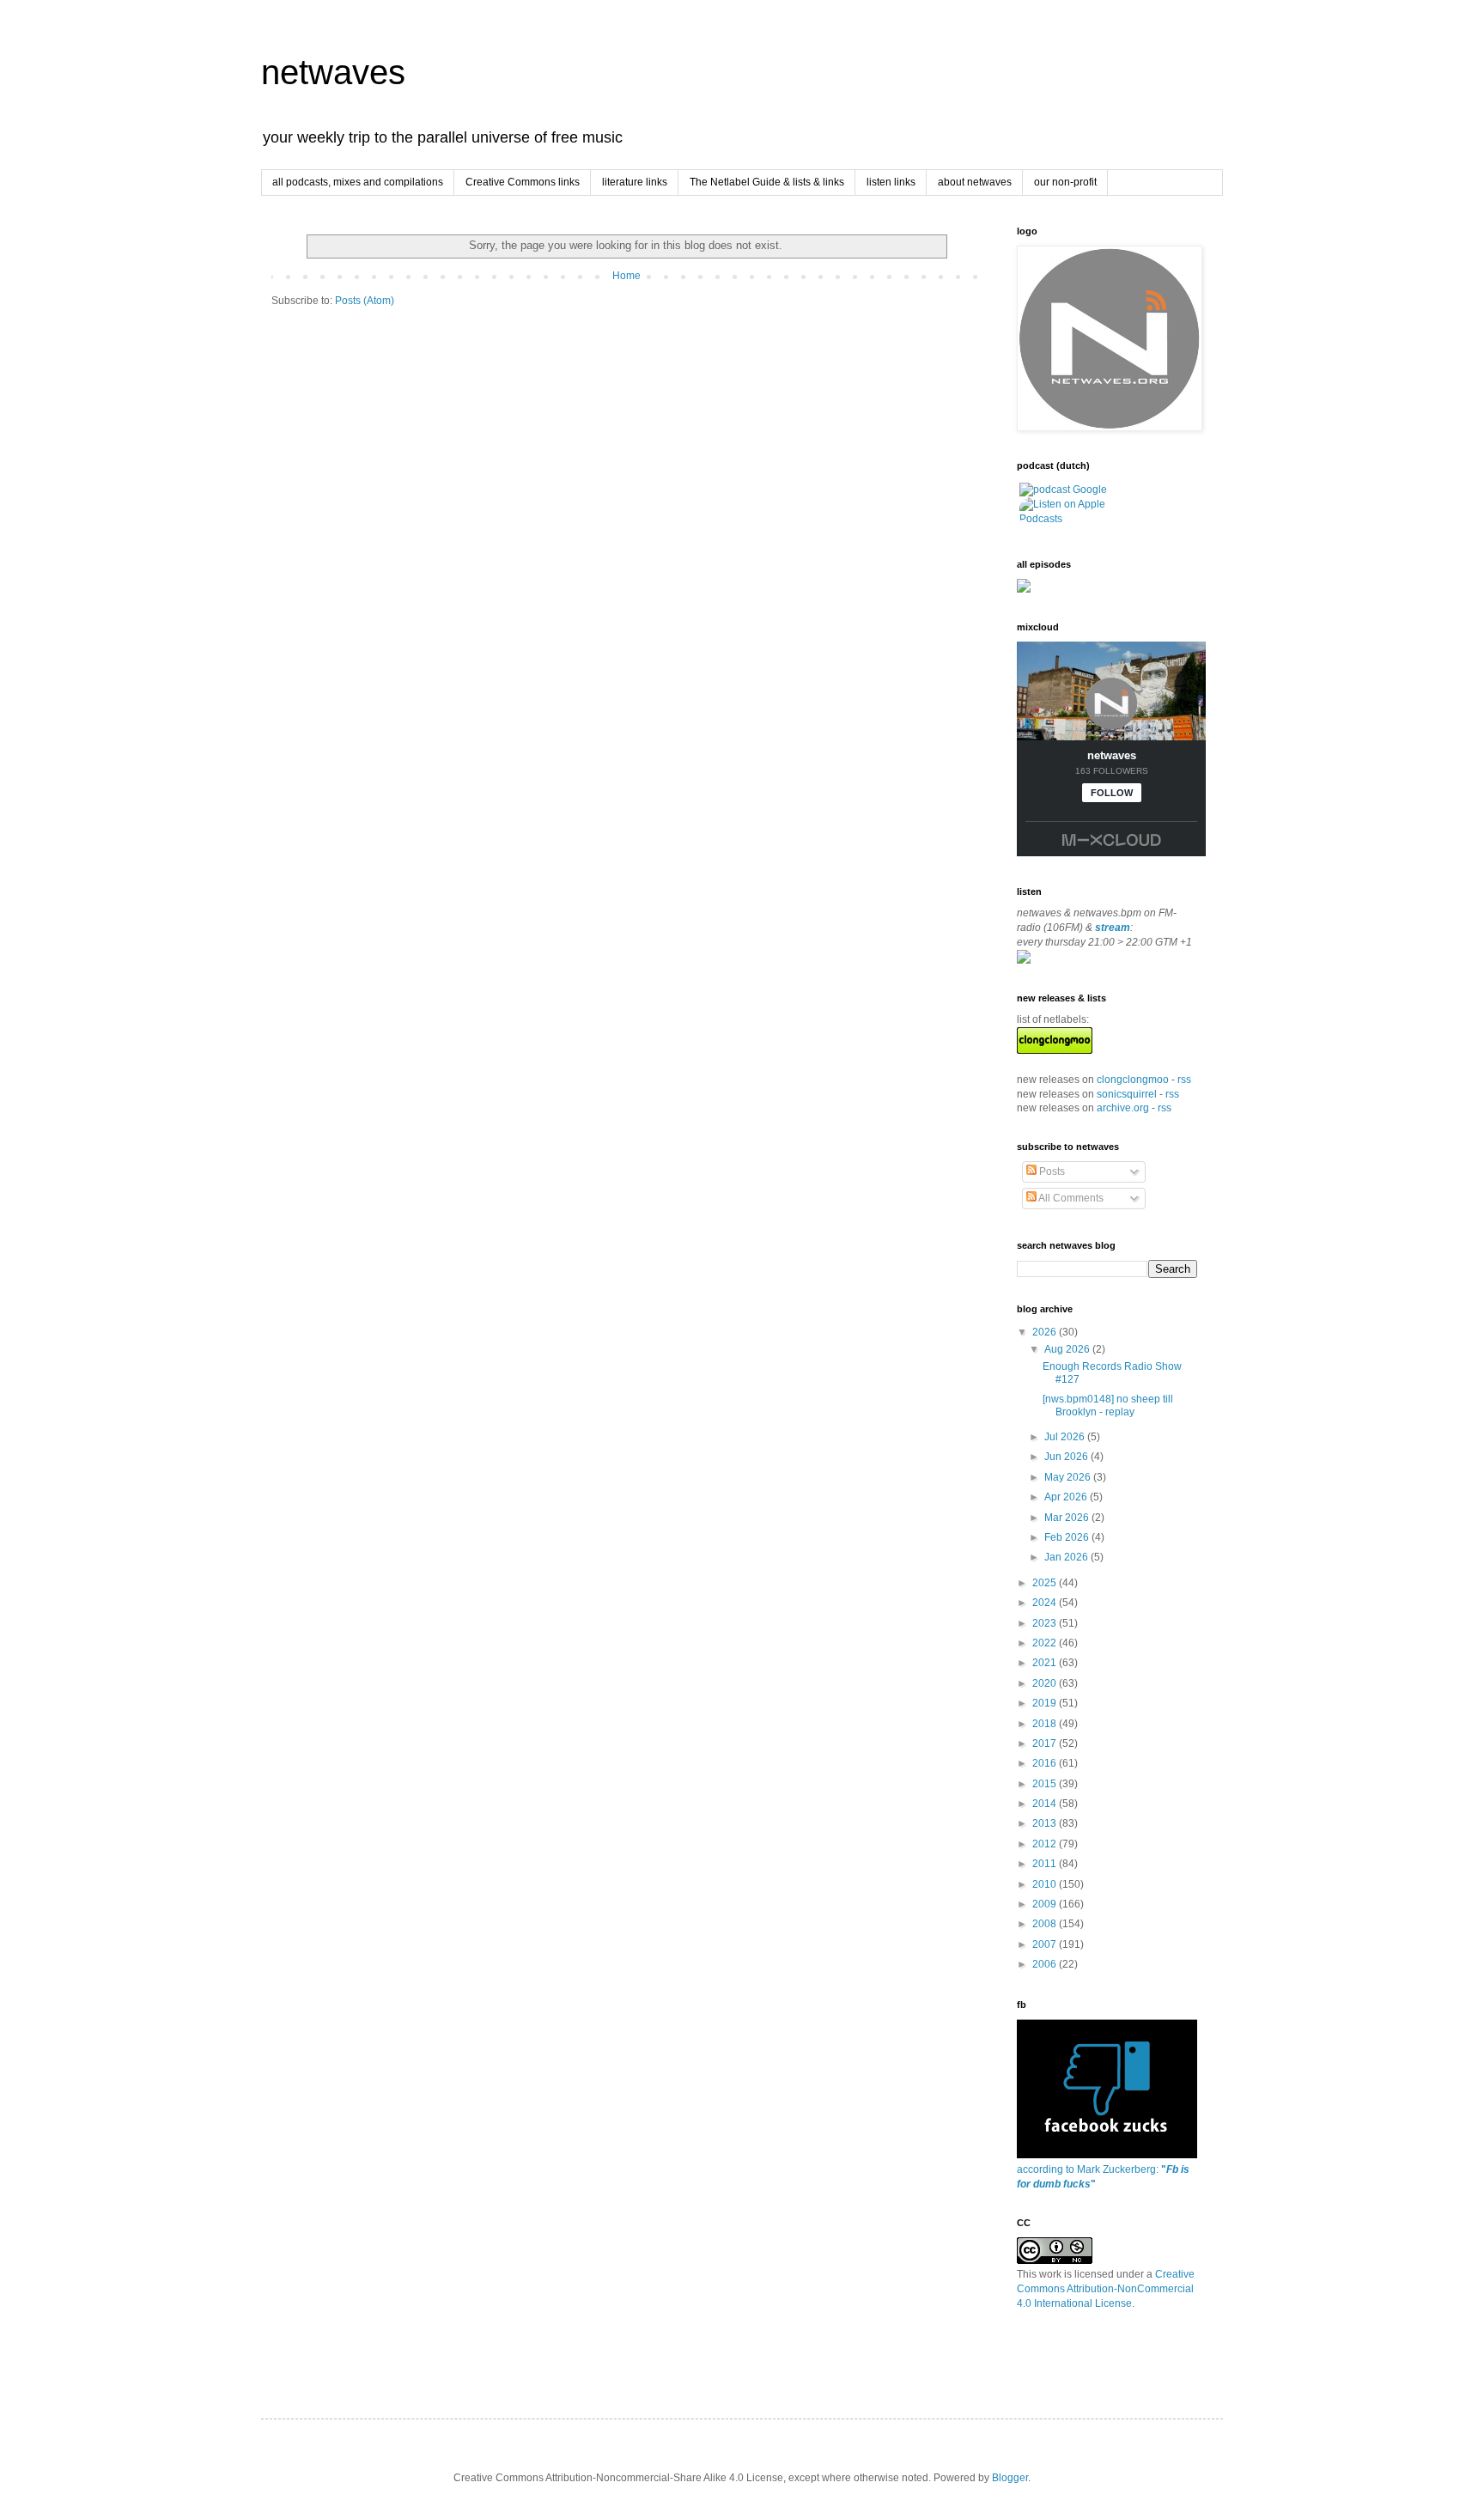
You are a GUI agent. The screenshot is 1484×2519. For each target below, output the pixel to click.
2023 (1046, 1623)
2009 (1046, 1904)
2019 (1046, 1703)
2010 (1046, 1884)
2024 (1046, 1603)
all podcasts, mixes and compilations (358, 182)
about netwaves (975, 182)
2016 (1046, 1763)
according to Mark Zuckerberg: (1103, 2177)
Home (626, 276)
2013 (1046, 1823)
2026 (1046, 1332)
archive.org (1123, 1108)
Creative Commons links (523, 182)
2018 (1046, 1724)
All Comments (1070, 1198)
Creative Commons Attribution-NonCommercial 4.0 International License (1106, 2289)
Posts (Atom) (365, 301)
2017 (1046, 1743)
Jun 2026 (1067, 1457)
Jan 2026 (1067, 1557)
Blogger (1010, 2478)
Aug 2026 (1068, 1349)
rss (1184, 1080)
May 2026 (1069, 1477)
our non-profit (1065, 182)
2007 (1046, 1944)
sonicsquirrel (1127, 1094)
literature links (635, 182)
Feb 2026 (1068, 1537)
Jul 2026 (1066, 1437)
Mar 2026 (1068, 1518)
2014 (1046, 1804)
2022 (1046, 1643)
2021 (1046, 1663)
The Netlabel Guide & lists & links (767, 182)
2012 (1046, 1844)
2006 (1046, 1964)
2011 (1046, 1864)
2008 (1046, 1924)
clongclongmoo (1133, 1080)
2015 (1046, 1784)
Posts (1051, 1171)
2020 (1046, 1683)
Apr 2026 (1067, 1497)
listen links (891, 182)
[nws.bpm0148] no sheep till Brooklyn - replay (1108, 1405)
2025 (1046, 1583)
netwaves (333, 72)
